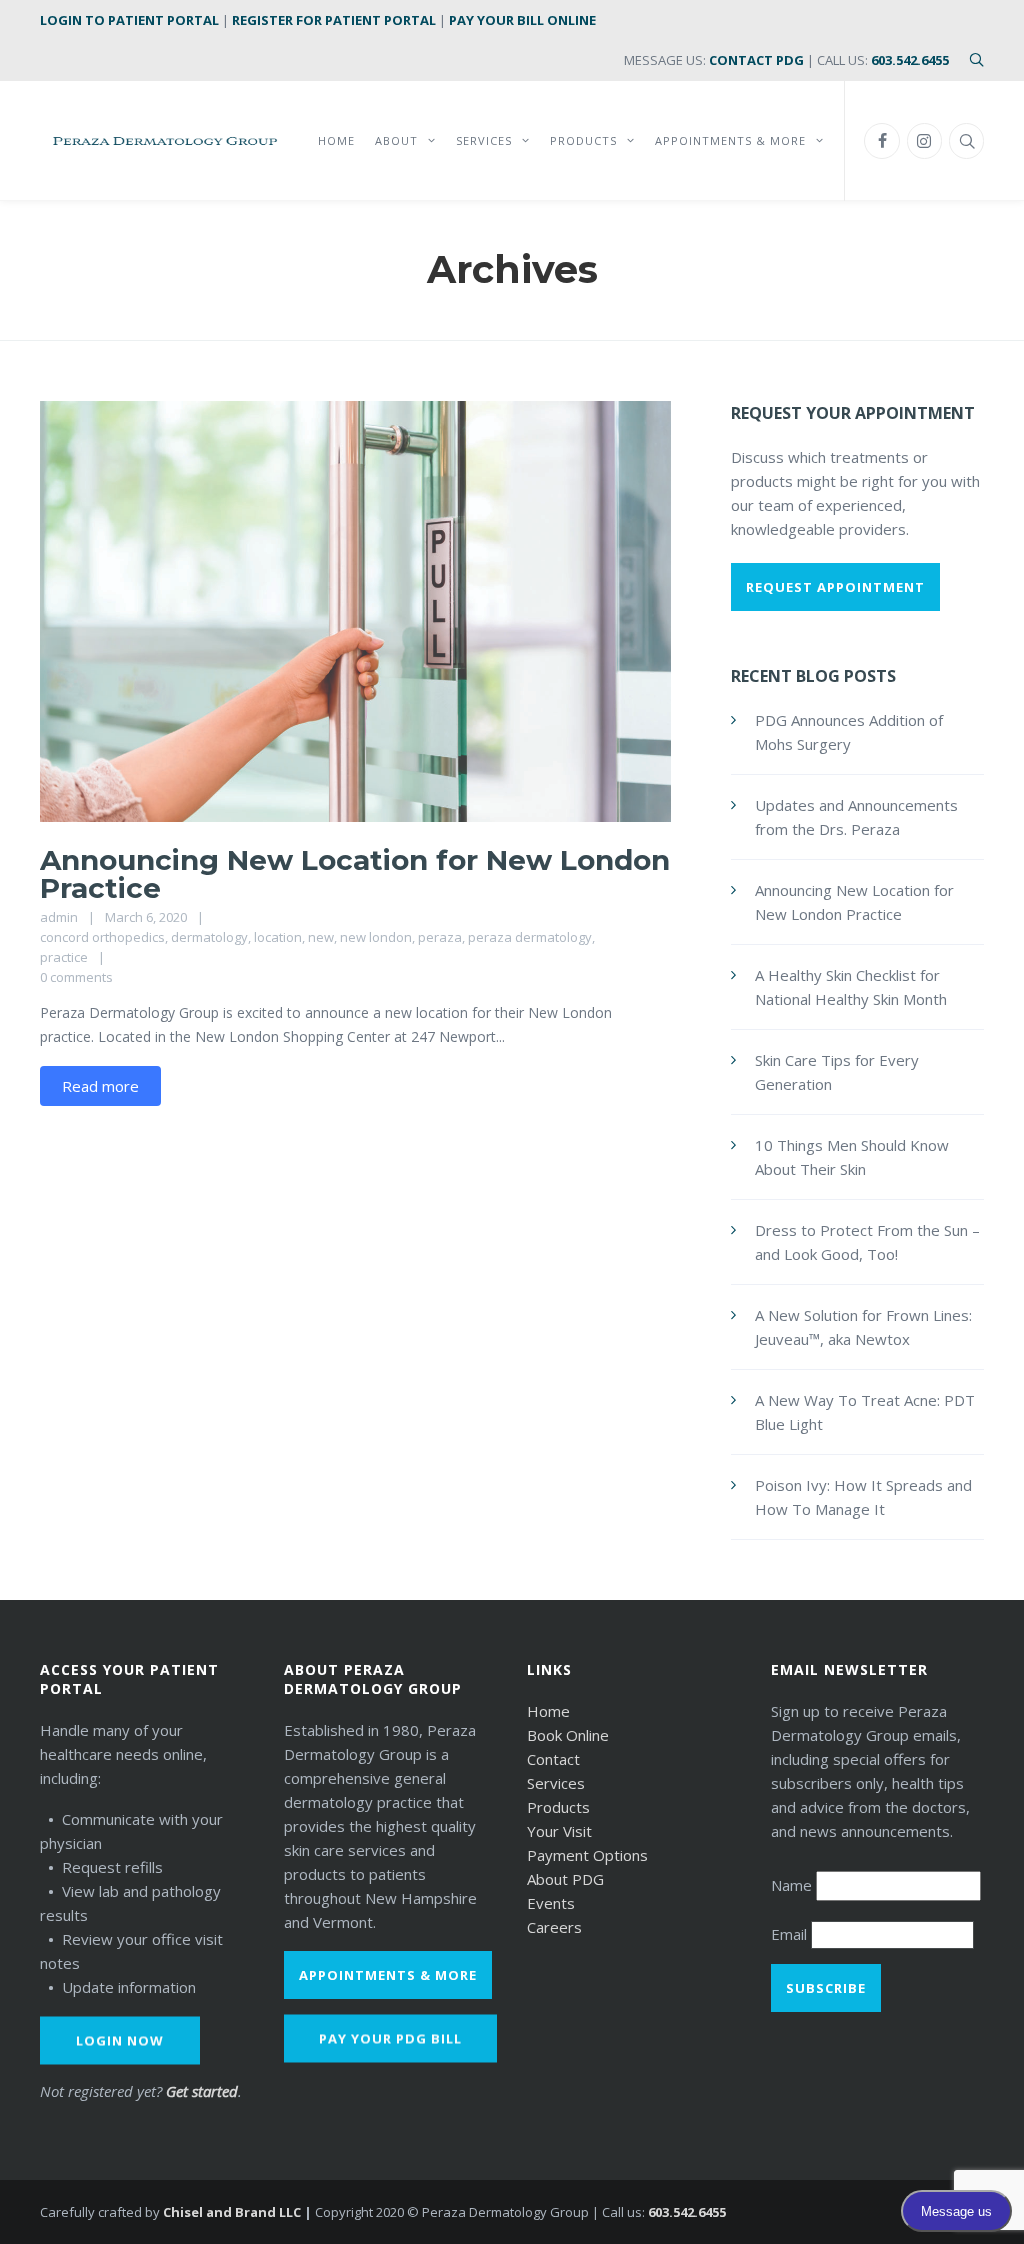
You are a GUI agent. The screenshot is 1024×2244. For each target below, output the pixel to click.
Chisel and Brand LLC (232, 2212)
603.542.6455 (910, 60)
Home (548, 1711)
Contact (553, 1759)
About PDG (565, 1879)
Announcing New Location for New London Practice (355, 874)
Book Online (568, 1735)
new (321, 937)
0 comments (76, 977)
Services (556, 1783)
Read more (100, 1086)
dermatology (209, 937)
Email (791, 1934)
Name (793, 1885)
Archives (512, 269)
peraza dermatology (530, 937)
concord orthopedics (102, 937)
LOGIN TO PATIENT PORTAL (129, 20)
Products (558, 1807)
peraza (440, 937)
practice (64, 957)
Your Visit (559, 1831)
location (278, 937)
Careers (554, 1927)
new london (376, 937)
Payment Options (587, 1855)
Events (551, 1903)
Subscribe (826, 1988)
